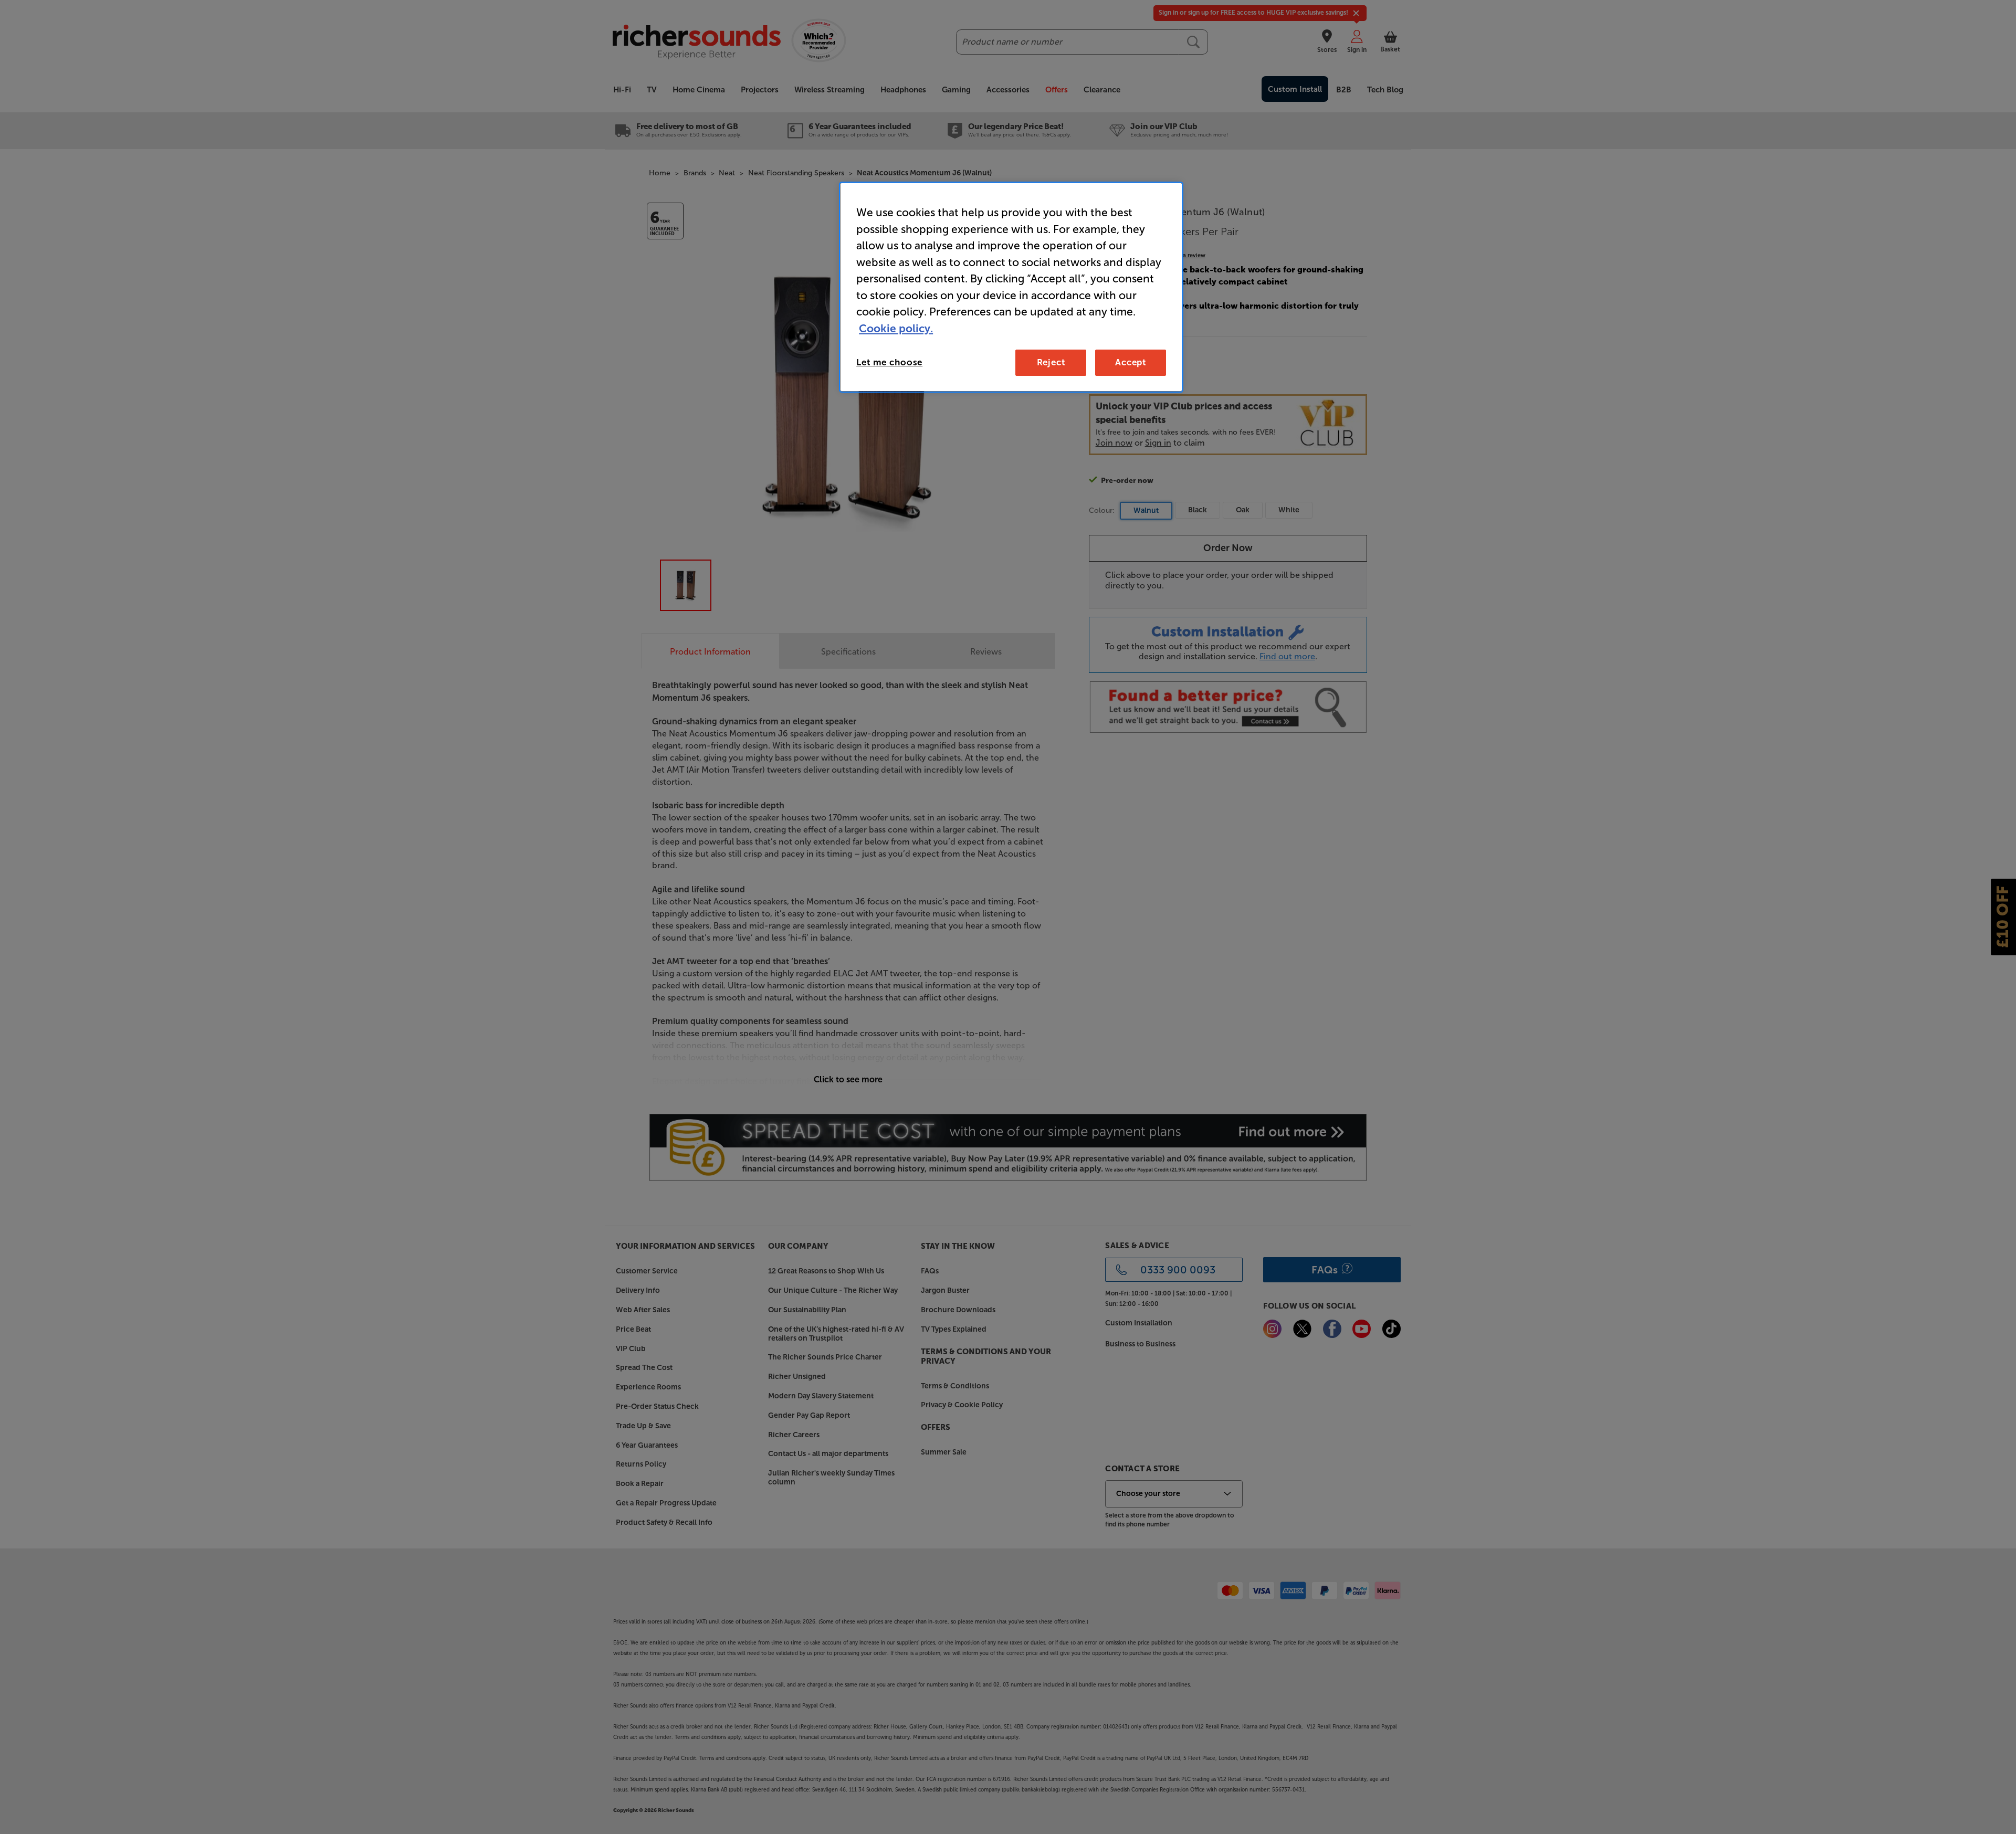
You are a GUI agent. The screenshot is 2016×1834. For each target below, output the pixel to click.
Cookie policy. (896, 328)
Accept (1131, 362)
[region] (1011, 287)
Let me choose (889, 362)
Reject (1051, 362)
